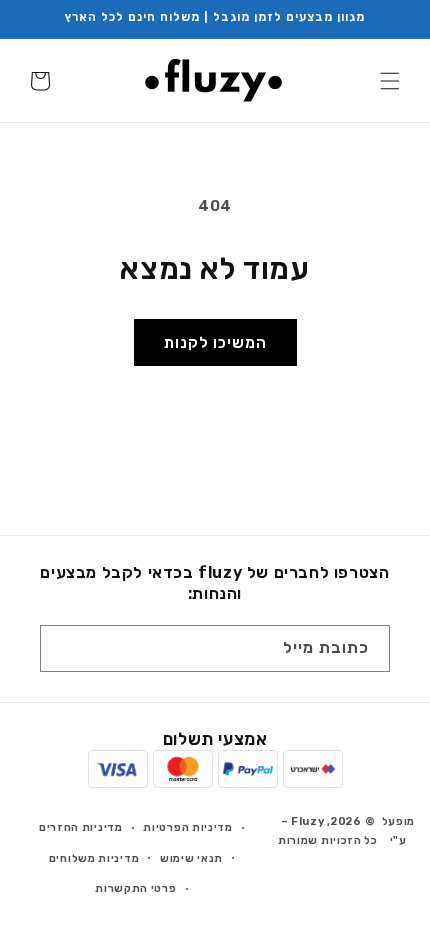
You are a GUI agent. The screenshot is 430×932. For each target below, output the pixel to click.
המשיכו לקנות (215, 343)
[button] (390, 81)
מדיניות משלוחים (94, 858)
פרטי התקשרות (135, 888)
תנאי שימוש (191, 858)
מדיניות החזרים (81, 827)
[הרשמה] (62, 648)
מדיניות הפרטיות (188, 827)
